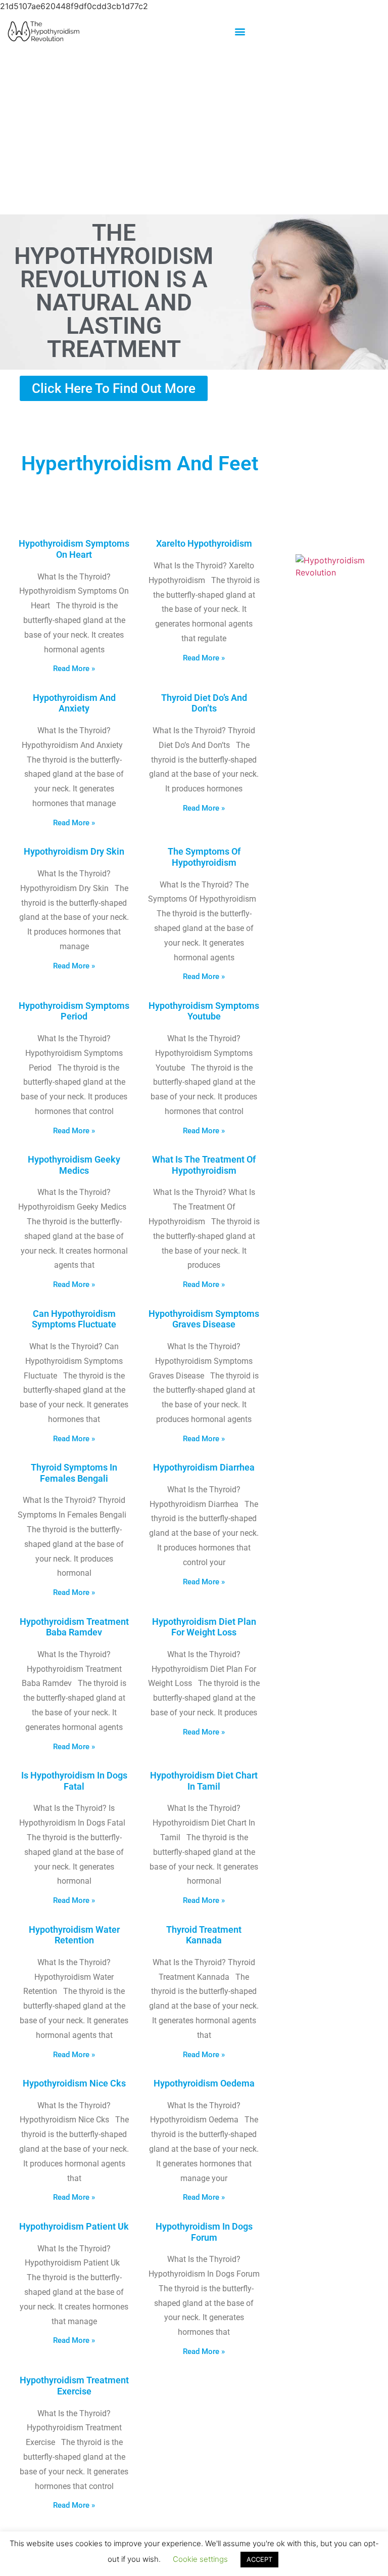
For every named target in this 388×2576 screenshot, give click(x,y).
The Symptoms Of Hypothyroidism (204, 857)
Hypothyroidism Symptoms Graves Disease (204, 1319)
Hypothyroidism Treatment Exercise (74, 2386)
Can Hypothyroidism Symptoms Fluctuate (74, 1319)
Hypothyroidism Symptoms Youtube (204, 1011)
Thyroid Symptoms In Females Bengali (74, 1473)
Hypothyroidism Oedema (204, 2083)
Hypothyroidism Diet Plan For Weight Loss (204, 1627)
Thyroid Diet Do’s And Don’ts (204, 703)
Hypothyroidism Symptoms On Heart (74, 549)
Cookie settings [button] (200, 2559)
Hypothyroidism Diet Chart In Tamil (204, 1781)
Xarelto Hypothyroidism (204, 543)
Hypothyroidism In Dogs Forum (204, 2232)
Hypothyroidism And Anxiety (74, 703)
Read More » (74, 669)
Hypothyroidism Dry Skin (74, 851)
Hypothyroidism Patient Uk (74, 2226)
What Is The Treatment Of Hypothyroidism (204, 1165)
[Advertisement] (194, 132)
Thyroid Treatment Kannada (204, 1935)
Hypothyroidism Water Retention (74, 1935)
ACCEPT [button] (259, 2559)
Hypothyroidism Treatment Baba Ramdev (74, 1627)
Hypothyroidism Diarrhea (204, 1467)
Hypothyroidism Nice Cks (74, 2083)
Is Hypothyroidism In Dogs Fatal (74, 1781)
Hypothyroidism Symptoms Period (74, 1011)
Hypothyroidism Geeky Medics (74, 1165)
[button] (240, 31)
